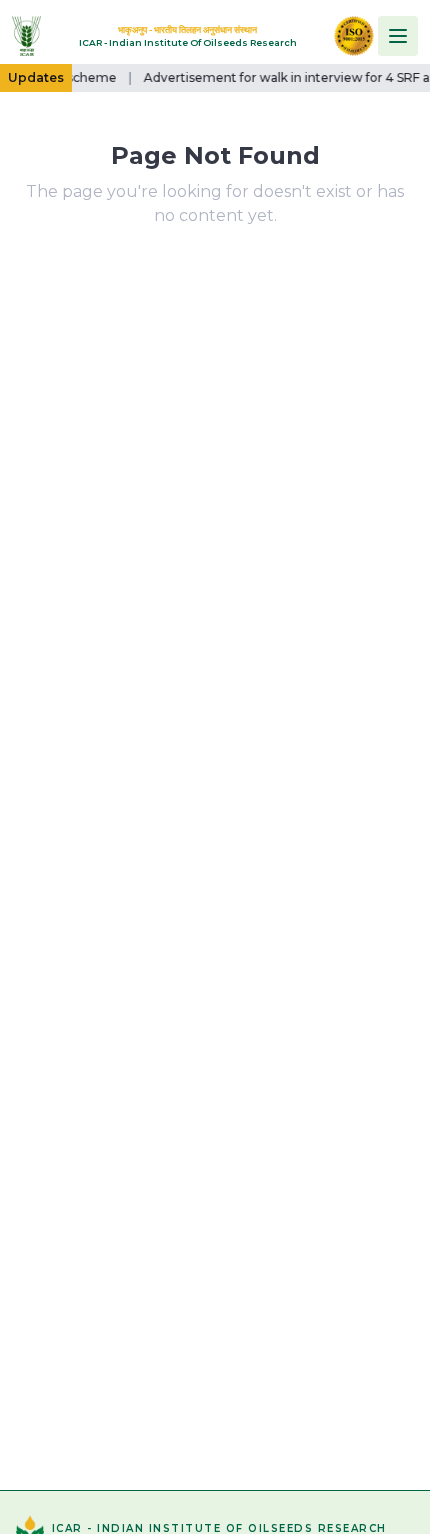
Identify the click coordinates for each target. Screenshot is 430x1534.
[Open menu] (398, 36)
